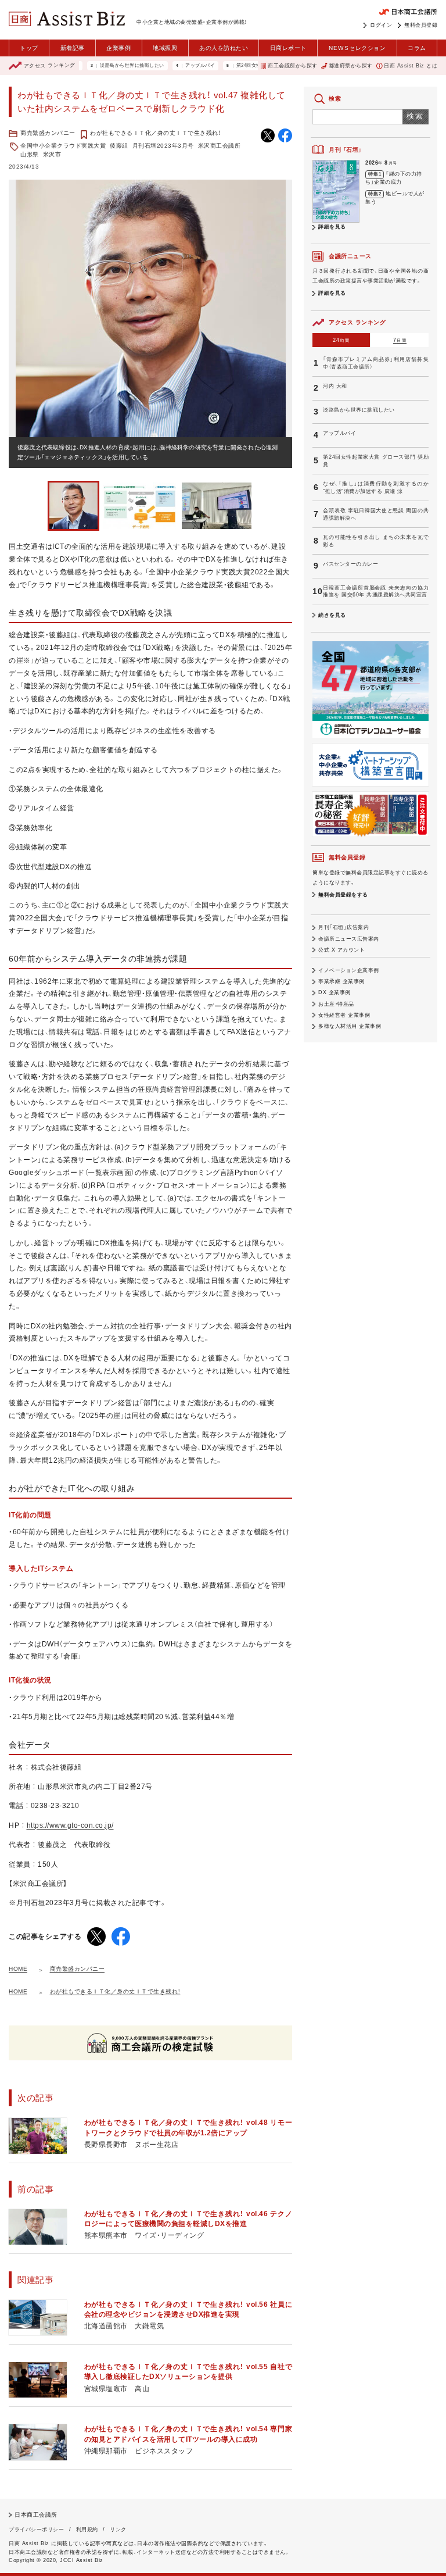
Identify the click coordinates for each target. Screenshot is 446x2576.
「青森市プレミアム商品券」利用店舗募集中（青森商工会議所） (376, 363)
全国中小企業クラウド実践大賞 (63, 146)
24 (341, 340)
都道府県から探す (351, 66)
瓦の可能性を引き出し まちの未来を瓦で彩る (376, 541)
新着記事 (73, 48)
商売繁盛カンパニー (48, 133)
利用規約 (87, 2529)
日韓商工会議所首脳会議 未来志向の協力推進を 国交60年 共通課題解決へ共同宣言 (376, 592)
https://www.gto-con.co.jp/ (70, 1825)
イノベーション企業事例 (349, 970)
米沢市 (52, 154)
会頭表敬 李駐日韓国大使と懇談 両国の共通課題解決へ (376, 514)
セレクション (357, 48)
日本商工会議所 (36, 2515)
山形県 (30, 154)
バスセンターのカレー (350, 564)
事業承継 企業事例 (341, 981)
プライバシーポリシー (36, 2529)
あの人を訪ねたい (224, 48)
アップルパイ (166, 66)
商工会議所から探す (292, 66)
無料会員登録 (421, 25)
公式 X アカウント (341, 950)
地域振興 (165, 48)
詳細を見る (332, 227)
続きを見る (332, 615)
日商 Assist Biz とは (411, 66)
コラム (417, 48)
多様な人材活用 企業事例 (350, 1026)
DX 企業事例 (334, 992)
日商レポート (288, 48)
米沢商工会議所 (220, 146)
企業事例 (118, 48)
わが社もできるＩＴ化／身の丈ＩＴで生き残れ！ (155, 133)
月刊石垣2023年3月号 (163, 146)
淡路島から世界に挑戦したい (98, 66)
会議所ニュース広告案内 (349, 939)
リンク (118, 2529)
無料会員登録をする (343, 895)
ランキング (50, 66)
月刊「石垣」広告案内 (344, 927)
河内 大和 (335, 386)
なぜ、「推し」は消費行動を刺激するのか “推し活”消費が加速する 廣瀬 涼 (376, 487)
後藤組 (119, 146)
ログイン (381, 25)
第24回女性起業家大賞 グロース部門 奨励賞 (251, 66)
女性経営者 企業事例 (344, 1015)
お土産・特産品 (336, 1004)
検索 (416, 116)
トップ (29, 48)
